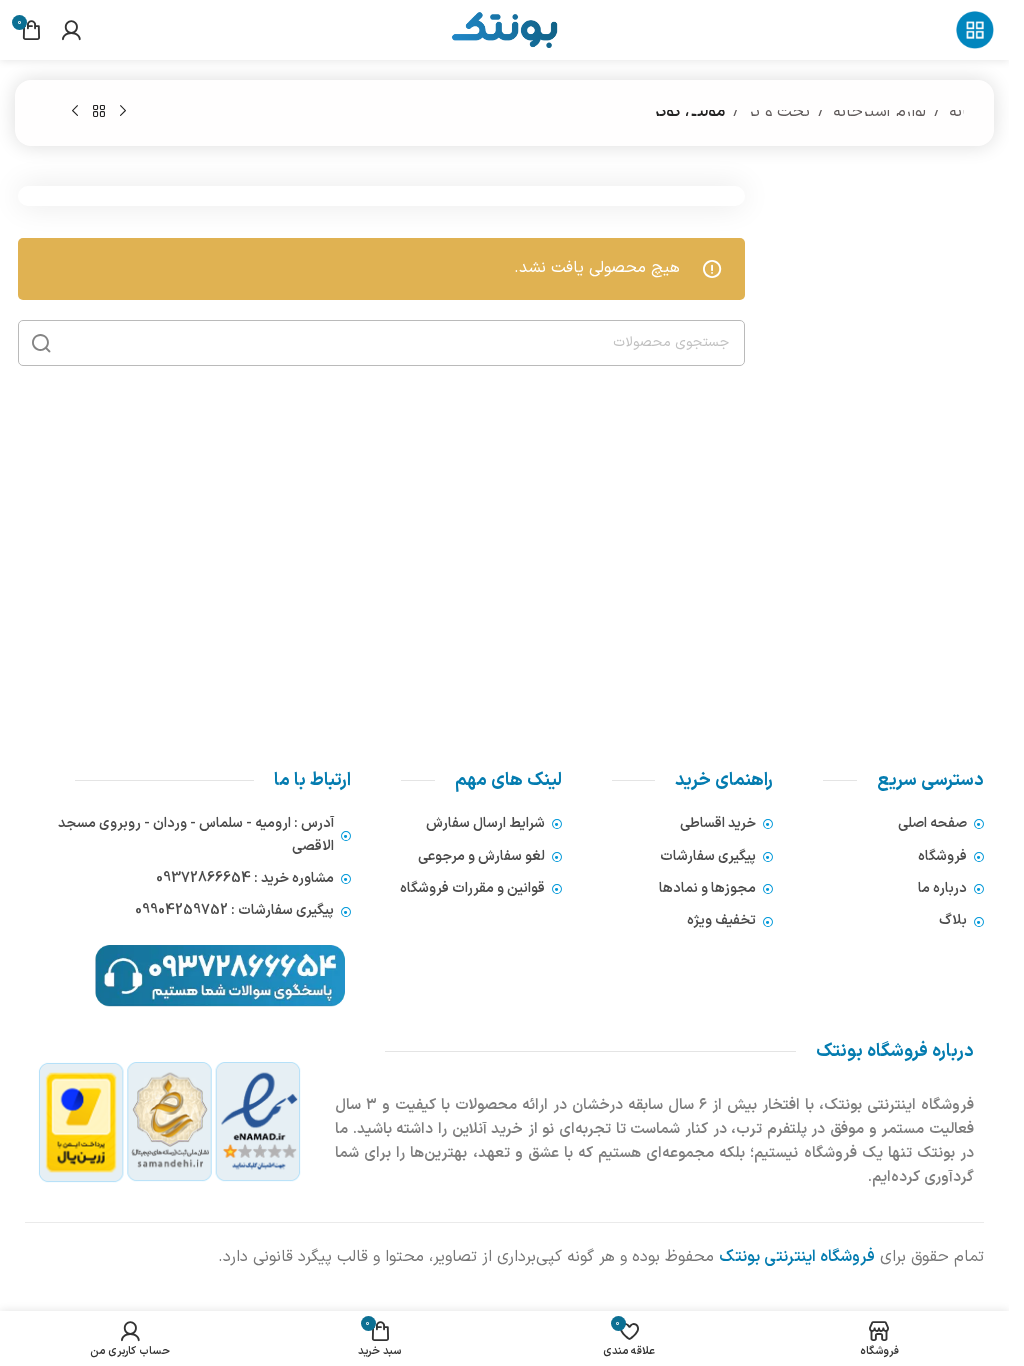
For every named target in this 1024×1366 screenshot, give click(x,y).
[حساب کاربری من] (71, 30)
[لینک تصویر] (170, 1122)
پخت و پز (779, 112)
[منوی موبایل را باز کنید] (975, 30)
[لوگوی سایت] (504, 29)
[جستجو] (41, 343)
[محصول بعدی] (75, 112)
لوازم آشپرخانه (879, 112)
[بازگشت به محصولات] (99, 112)
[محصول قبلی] (123, 112)
